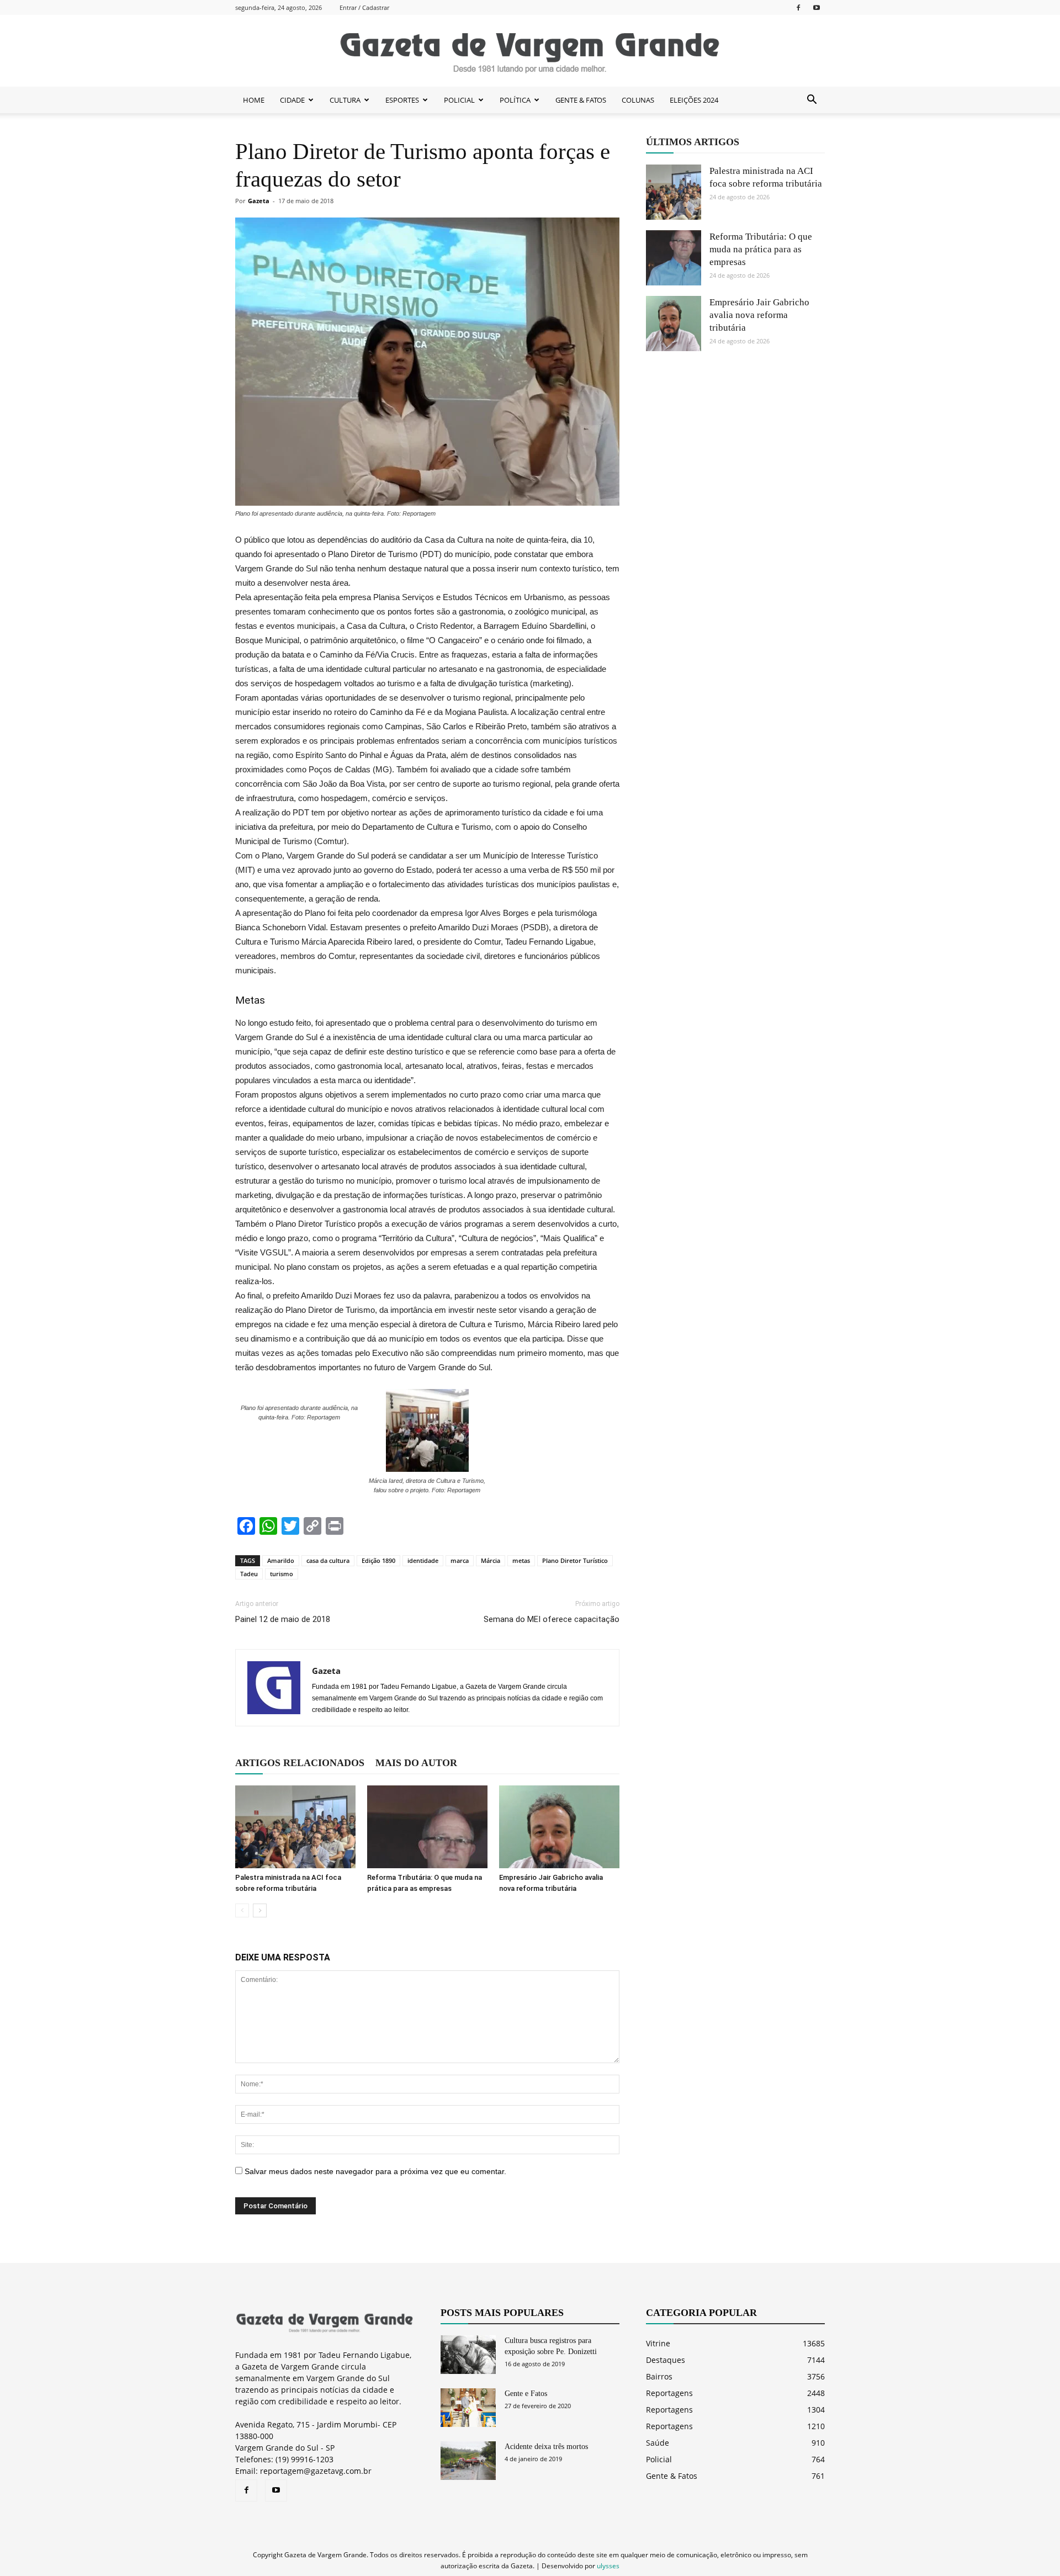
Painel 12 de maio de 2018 (283, 1619)
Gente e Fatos (526, 2394)
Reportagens (669, 2393)
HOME (254, 100)
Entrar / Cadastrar (364, 7)
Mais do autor (416, 1763)
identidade (423, 1560)
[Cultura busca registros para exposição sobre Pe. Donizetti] (468, 2355)
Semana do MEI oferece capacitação (552, 1619)
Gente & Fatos (672, 2476)
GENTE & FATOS (581, 100)
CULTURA (345, 100)
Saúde (658, 2443)
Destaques (666, 2360)
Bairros (659, 2376)
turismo (282, 1574)
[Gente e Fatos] (468, 2408)
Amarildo (281, 1560)
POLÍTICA (515, 100)
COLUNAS (638, 100)
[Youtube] (817, 7)
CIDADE (292, 100)
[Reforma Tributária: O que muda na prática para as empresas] (427, 1827)
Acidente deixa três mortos (546, 2447)
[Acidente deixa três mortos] (468, 2461)
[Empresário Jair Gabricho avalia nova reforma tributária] (559, 1827)
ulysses (608, 2566)
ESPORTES (402, 100)
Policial (659, 2459)
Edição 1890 (378, 1560)
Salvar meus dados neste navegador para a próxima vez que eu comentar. (375, 2171)
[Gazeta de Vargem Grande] (530, 51)
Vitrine (658, 2343)
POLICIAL (459, 100)
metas (521, 1560)
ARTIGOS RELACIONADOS (300, 1763)
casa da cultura (328, 1560)
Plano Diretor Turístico (575, 1560)
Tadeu (249, 1574)
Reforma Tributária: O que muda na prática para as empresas (761, 249)
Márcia (491, 1560)
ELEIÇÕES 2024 (694, 100)
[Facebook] (798, 7)
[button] (812, 100)
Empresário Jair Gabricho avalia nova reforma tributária (759, 315)
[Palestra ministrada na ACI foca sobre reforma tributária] (295, 1827)
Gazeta (259, 201)
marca (460, 1560)
